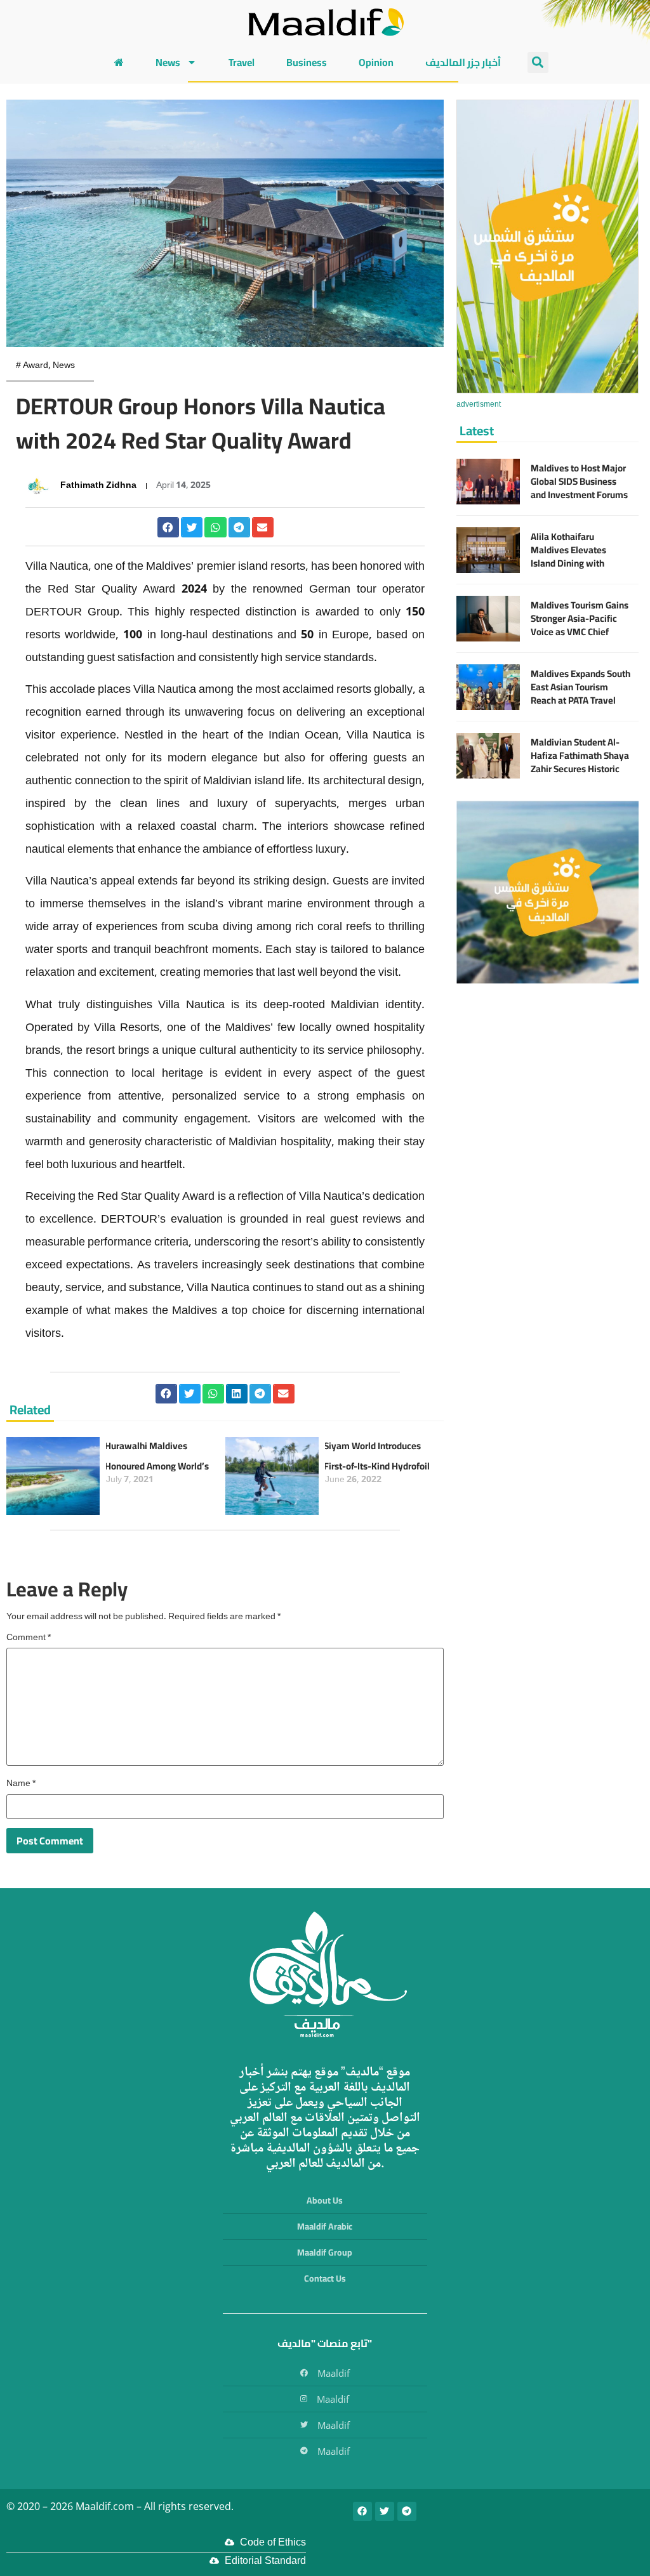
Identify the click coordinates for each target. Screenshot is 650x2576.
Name (21, 1784)
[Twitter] (385, 2511)
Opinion (376, 62)
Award (36, 366)
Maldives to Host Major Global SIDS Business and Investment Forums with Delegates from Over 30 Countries (579, 495)
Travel (242, 62)
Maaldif (334, 2373)
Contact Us (325, 2278)
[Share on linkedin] (237, 1394)
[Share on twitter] (192, 527)
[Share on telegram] (239, 527)
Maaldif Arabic (325, 2226)
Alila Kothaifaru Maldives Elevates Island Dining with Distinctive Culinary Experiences (571, 563)
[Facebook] (362, 2511)
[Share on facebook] (168, 527)
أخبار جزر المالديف (463, 62)
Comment (29, 1638)
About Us (325, 2200)
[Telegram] (407, 2511)
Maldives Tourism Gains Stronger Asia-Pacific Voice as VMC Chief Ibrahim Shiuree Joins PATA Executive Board (580, 632)
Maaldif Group (325, 2252)
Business (307, 62)
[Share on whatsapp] (215, 527)
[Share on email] (263, 527)
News (168, 62)
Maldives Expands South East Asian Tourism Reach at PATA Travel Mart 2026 (580, 693)
